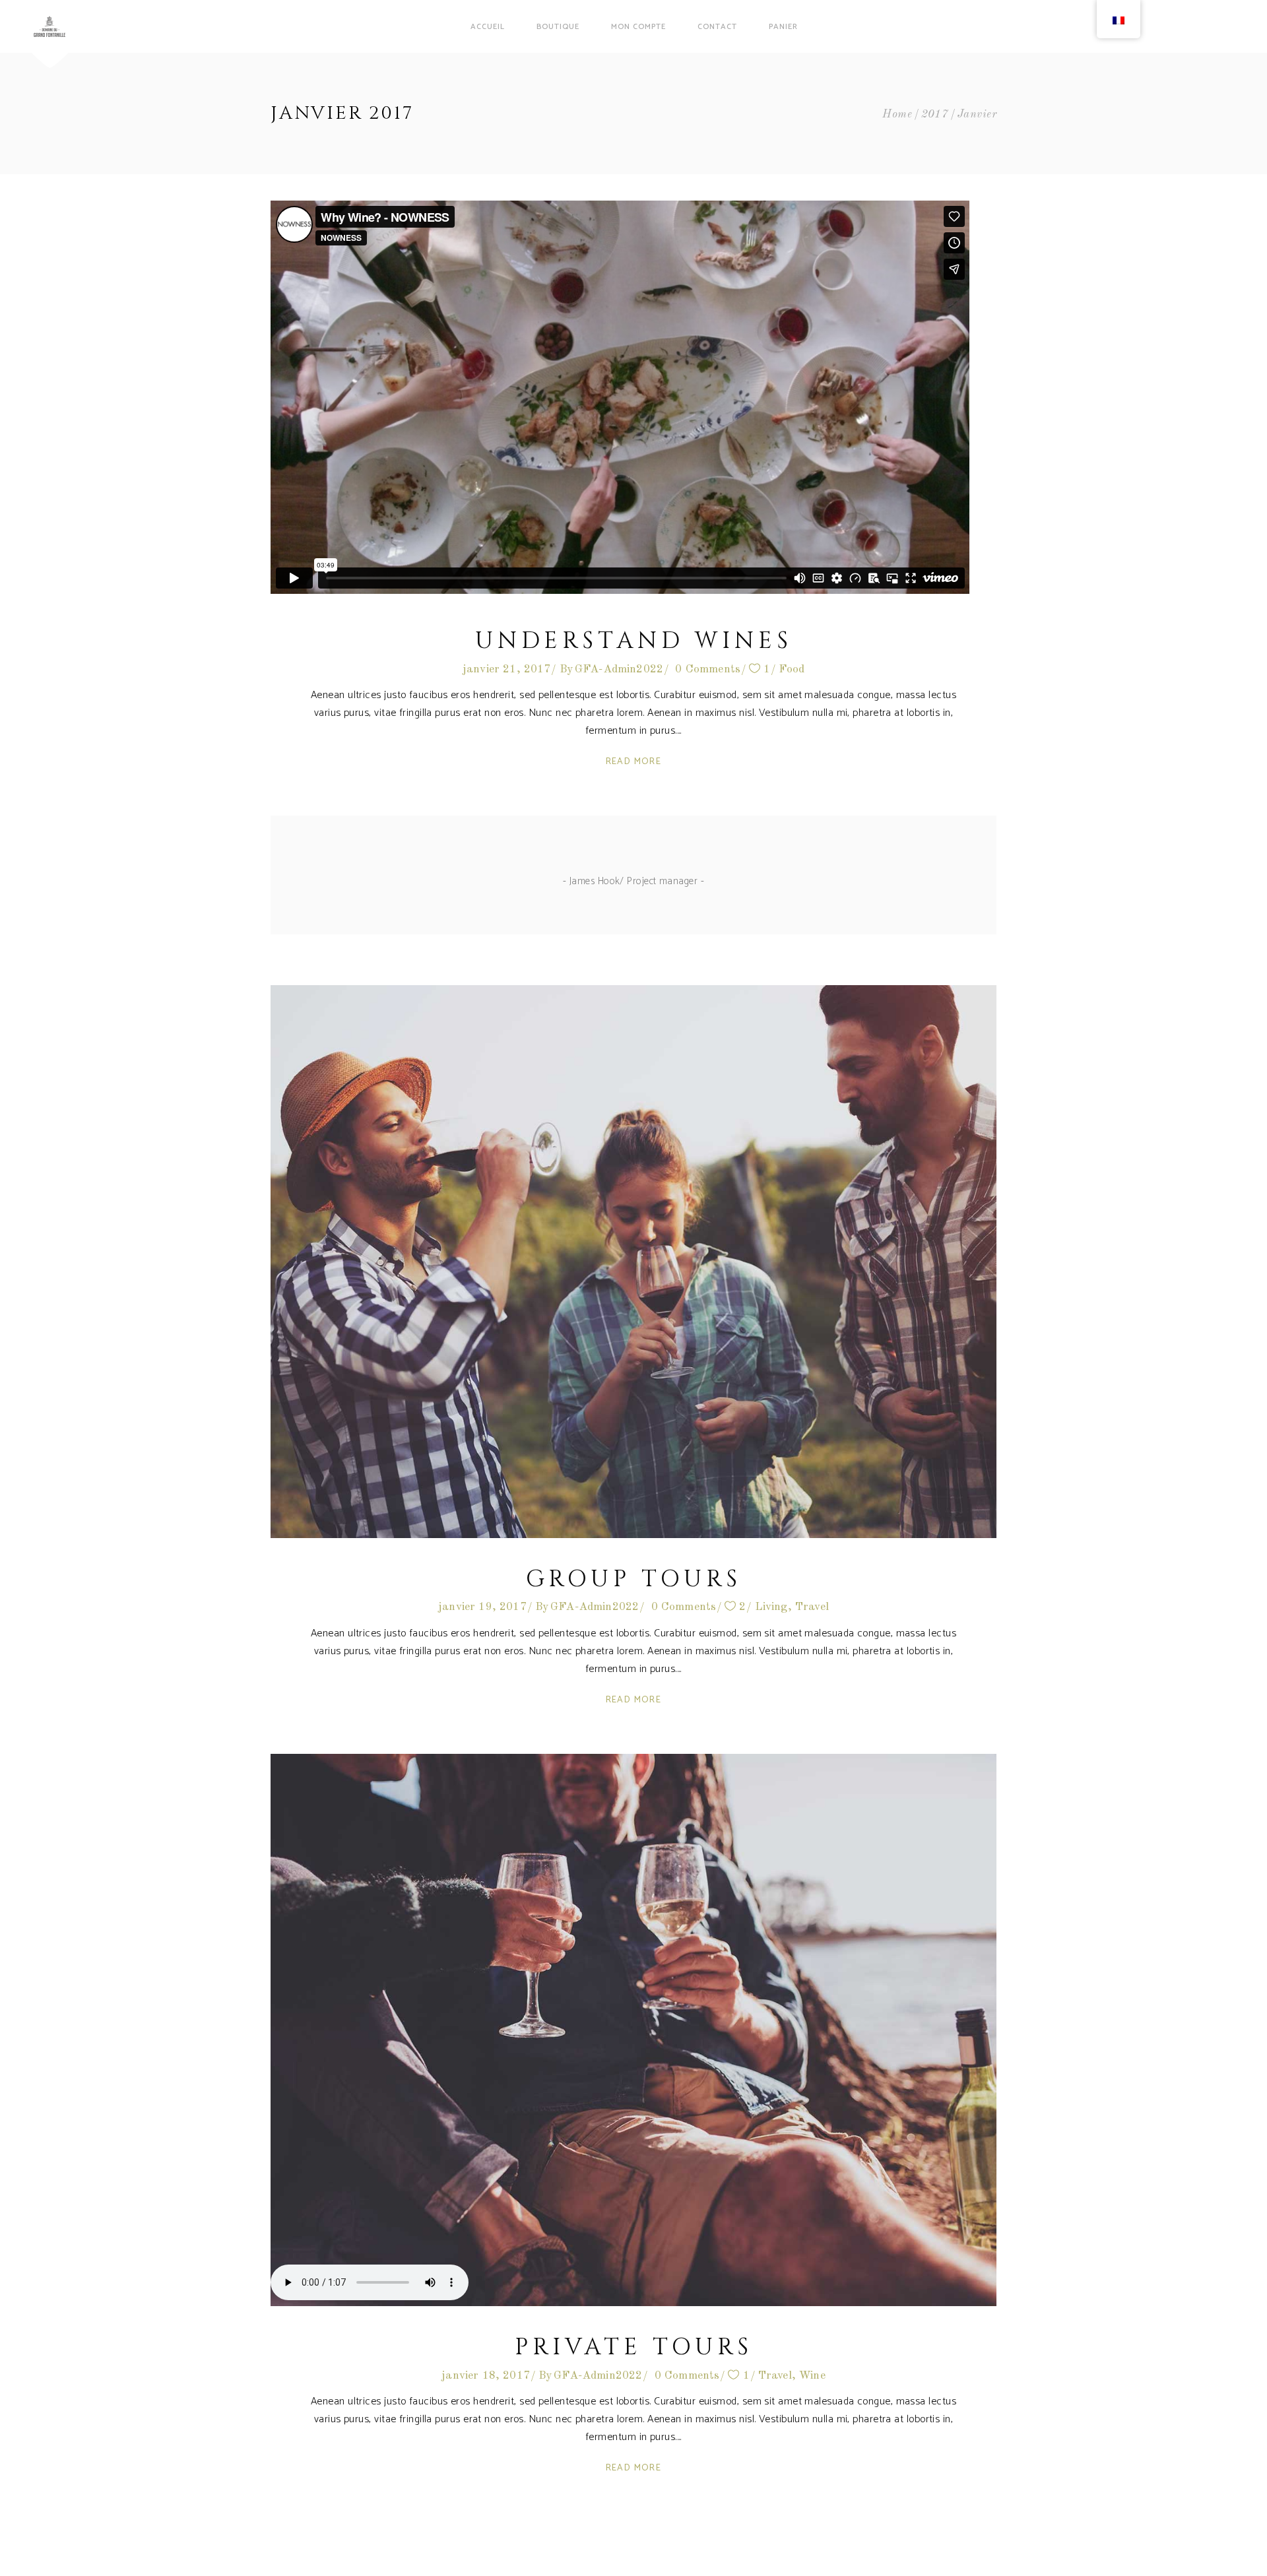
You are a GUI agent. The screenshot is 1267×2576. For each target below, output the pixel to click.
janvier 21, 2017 (507, 669)
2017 (935, 114)
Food (792, 669)
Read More (634, 762)
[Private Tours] (633, 2030)
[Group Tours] (633, 1262)
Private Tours (634, 2347)
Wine (812, 2376)
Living (771, 1607)
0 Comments (708, 669)
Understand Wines (634, 641)
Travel (812, 1607)
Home (897, 114)
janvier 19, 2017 (482, 1607)
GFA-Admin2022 (619, 669)
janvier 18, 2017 (486, 2376)
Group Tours (634, 1579)
